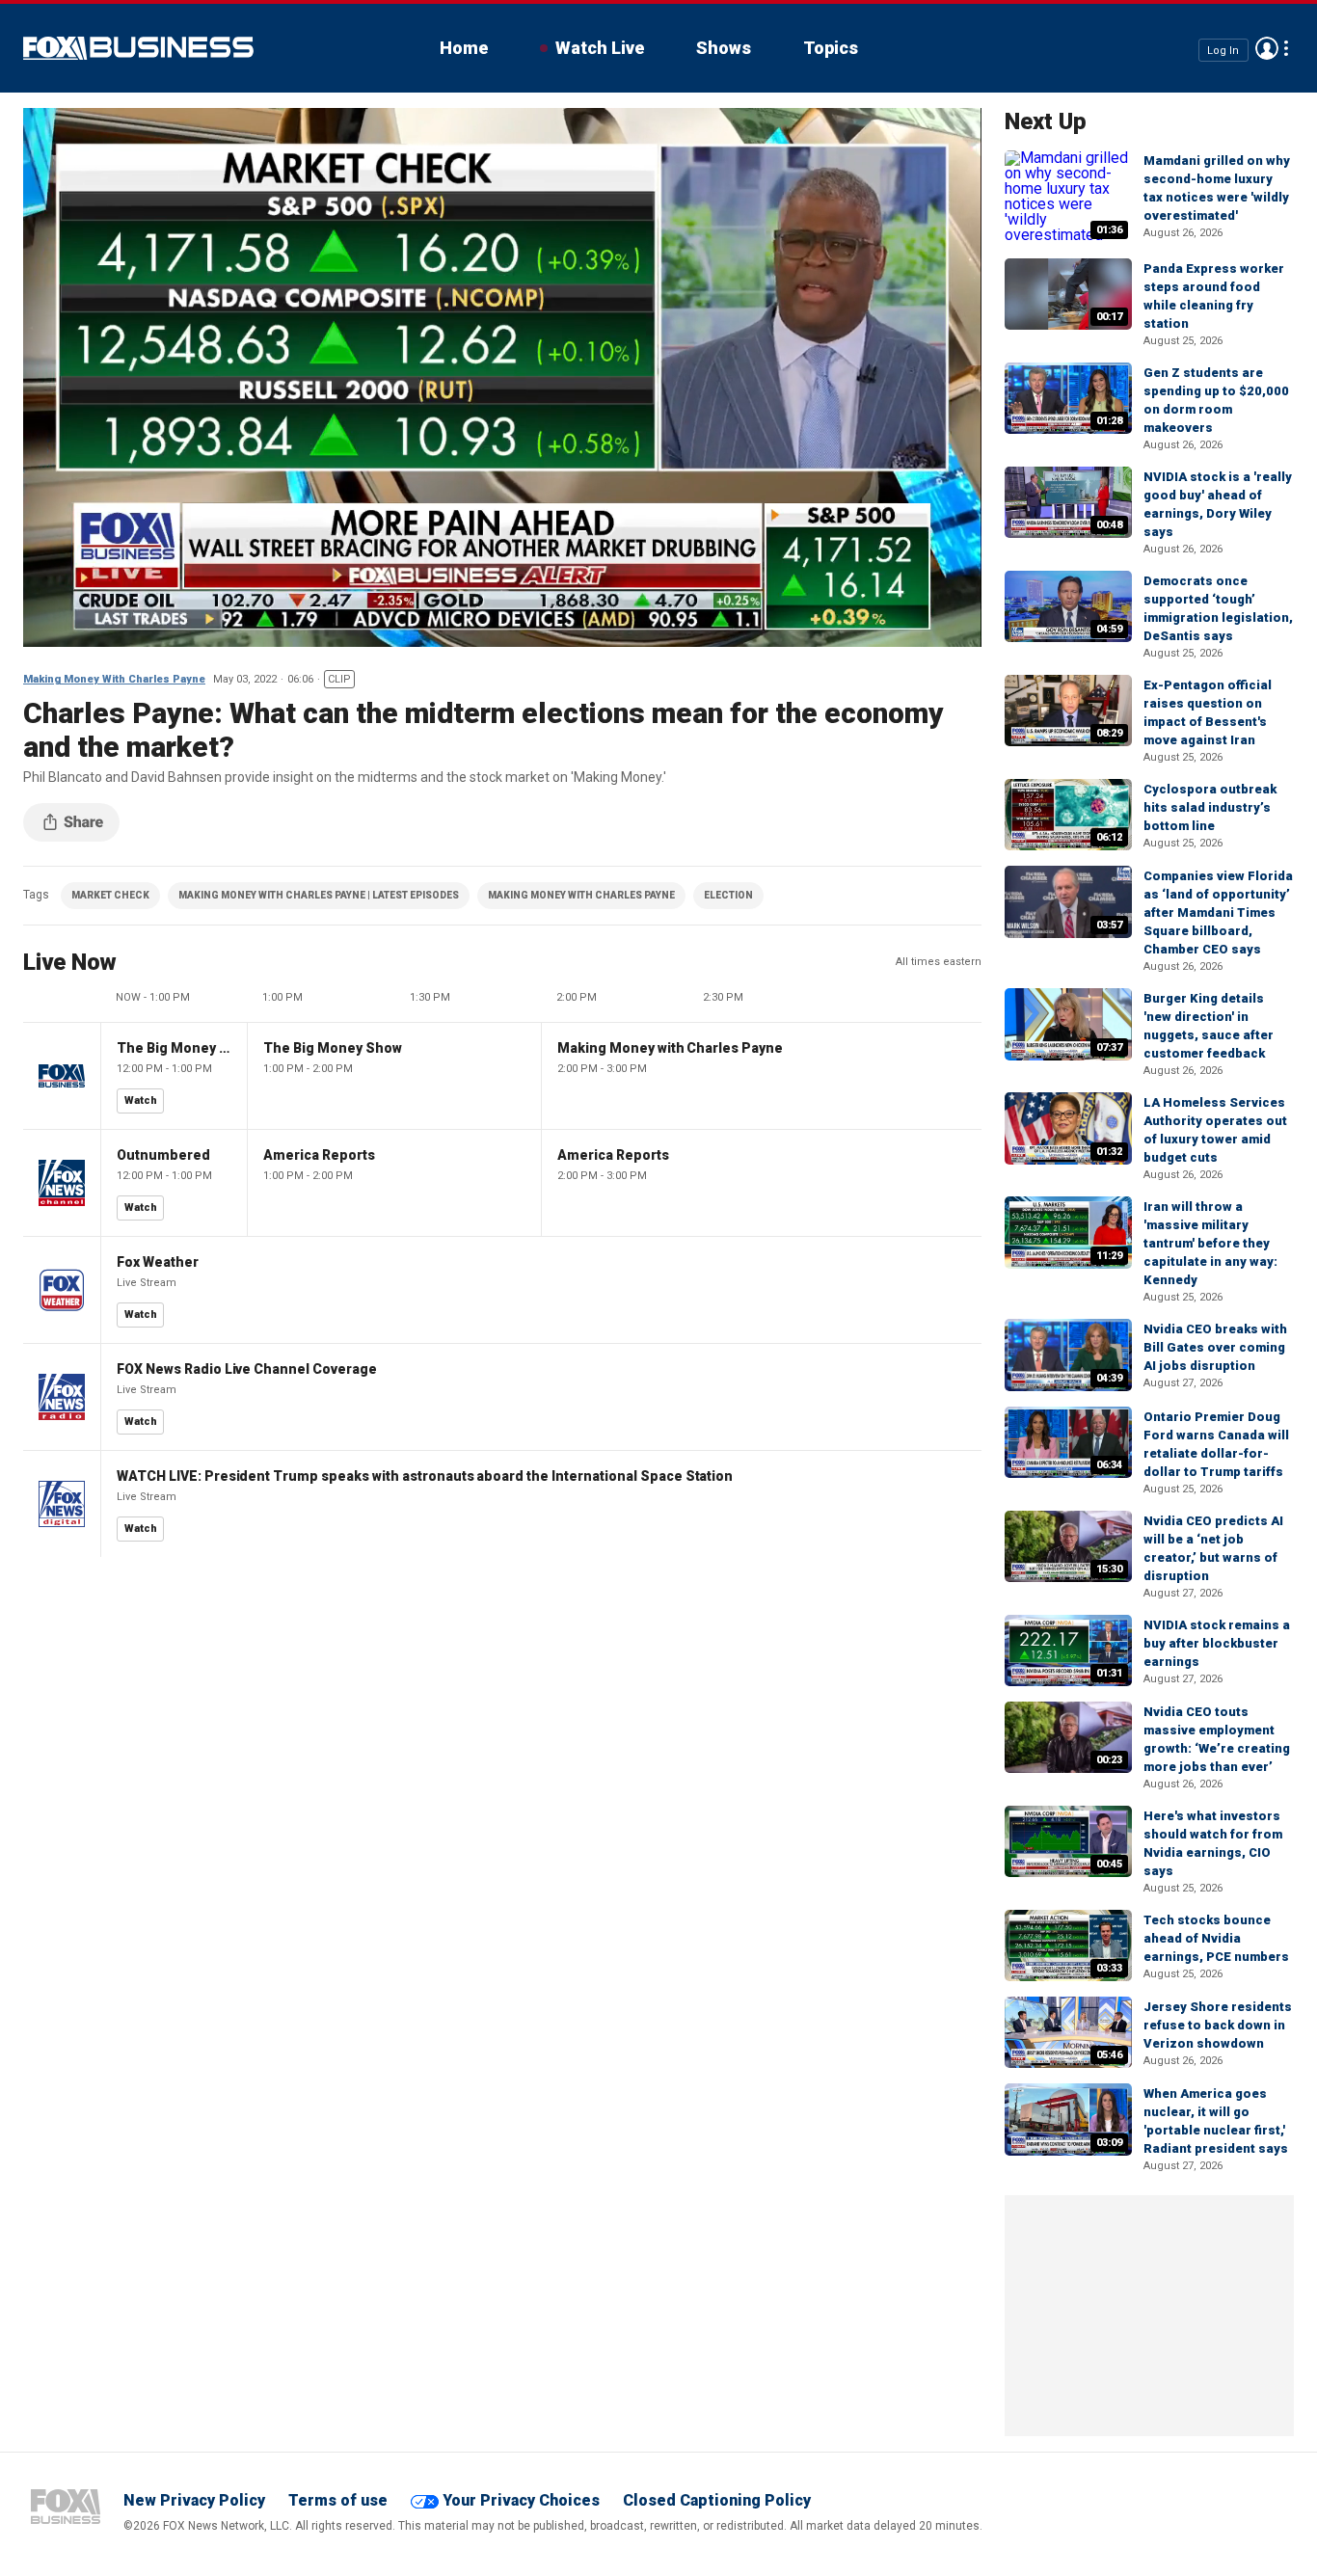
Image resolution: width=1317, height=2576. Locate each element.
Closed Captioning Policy (717, 2500)
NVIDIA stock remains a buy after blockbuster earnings (1217, 1643)
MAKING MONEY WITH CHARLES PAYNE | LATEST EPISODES (319, 895)
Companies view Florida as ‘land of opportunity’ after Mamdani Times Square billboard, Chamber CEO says (1218, 912)
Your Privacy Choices (521, 2500)
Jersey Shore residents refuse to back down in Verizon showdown (1218, 2025)
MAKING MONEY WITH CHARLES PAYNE (581, 895)
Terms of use (338, 2500)
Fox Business (138, 48)
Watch (141, 1100)
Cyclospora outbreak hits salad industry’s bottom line (1210, 807)
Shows (724, 48)
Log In (1223, 50)
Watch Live (600, 48)
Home (464, 48)
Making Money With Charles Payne (114, 679)
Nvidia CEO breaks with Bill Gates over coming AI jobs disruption (1215, 1347)
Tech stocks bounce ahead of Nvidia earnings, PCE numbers (1216, 1938)
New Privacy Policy (194, 2500)
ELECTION (728, 895)
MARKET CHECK (110, 895)
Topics (831, 48)
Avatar (1267, 48)
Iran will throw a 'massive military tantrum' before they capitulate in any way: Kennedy (1210, 1243)
